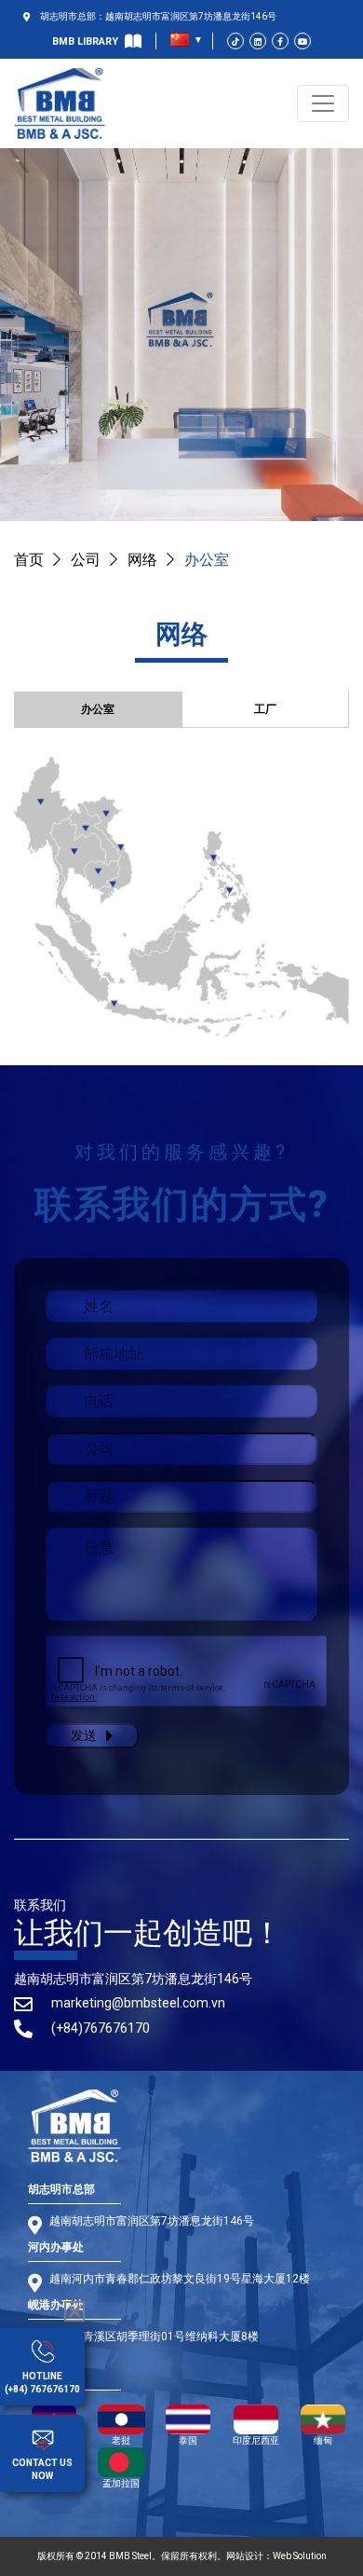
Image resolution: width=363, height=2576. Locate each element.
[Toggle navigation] (323, 103)
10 (40, 801)
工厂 (265, 709)
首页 (29, 560)
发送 (84, 1735)
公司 (86, 560)
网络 (142, 560)
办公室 (98, 709)
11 (86, 828)
